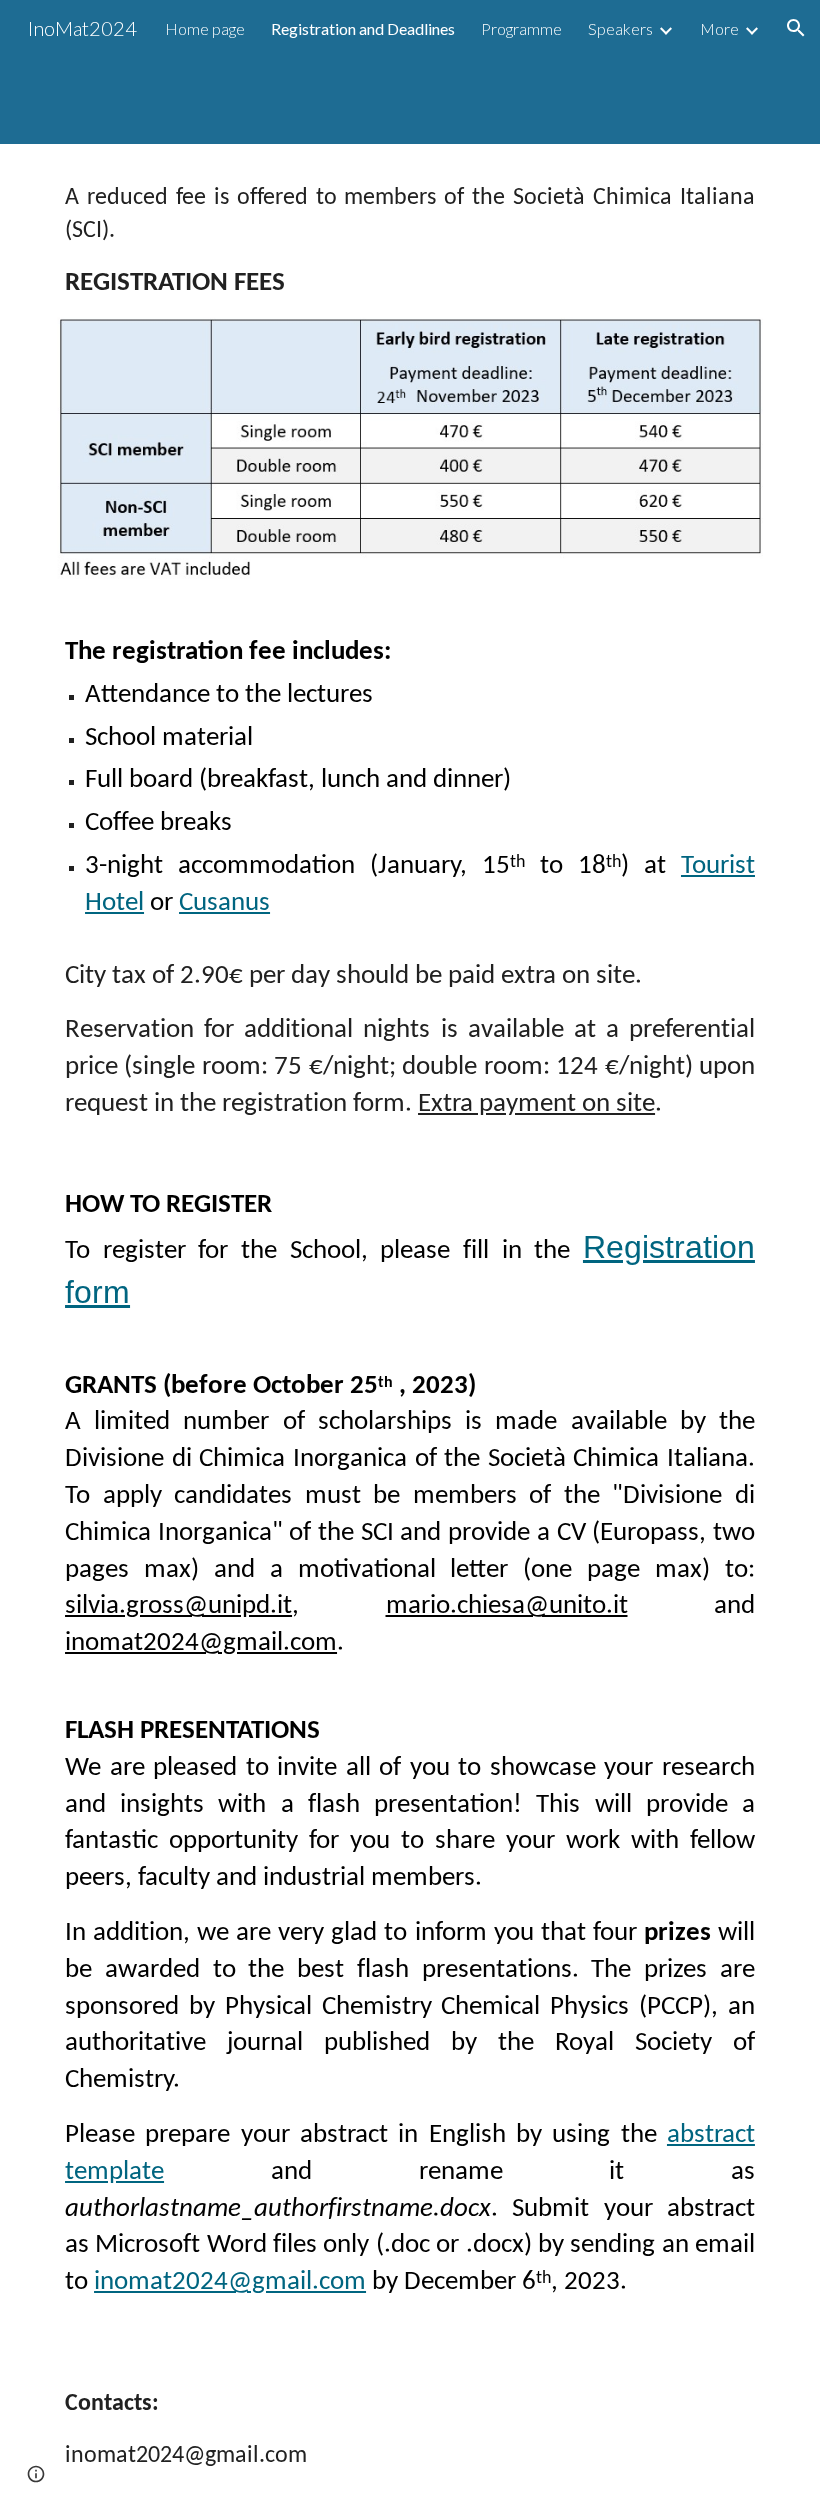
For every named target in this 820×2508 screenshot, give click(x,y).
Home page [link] (205, 28)
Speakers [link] (620, 28)
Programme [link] (521, 28)
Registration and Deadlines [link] (363, 28)
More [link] (719, 28)
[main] (410, 242)
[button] (796, 28)
